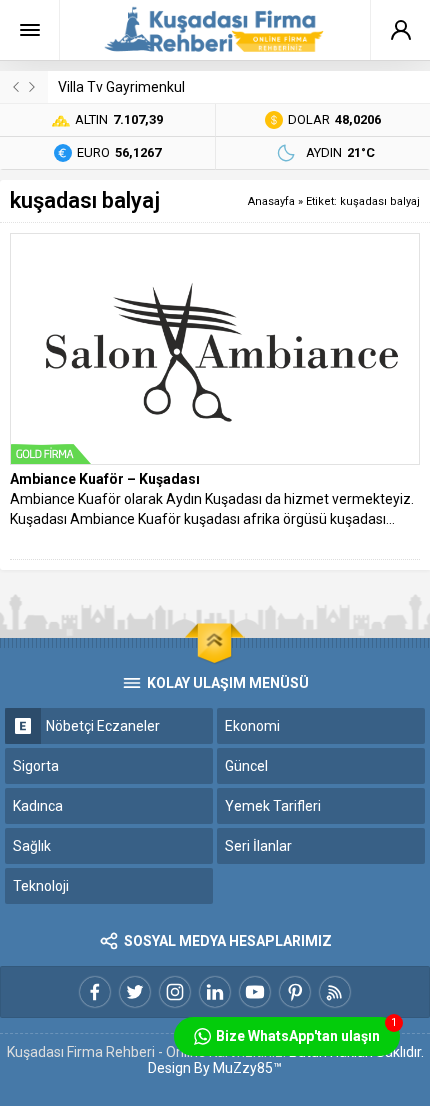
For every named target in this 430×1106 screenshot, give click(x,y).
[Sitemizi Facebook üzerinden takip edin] (95, 992)
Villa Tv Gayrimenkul (121, 87)
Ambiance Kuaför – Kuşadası (105, 479)
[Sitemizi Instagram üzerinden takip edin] (175, 992)
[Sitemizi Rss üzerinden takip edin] (335, 992)
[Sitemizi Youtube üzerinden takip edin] (255, 992)
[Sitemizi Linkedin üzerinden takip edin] (215, 992)
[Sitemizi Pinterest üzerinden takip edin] (295, 992)
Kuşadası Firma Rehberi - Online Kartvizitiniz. (146, 1052)
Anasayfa (271, 201)
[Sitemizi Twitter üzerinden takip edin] (135, 992)
